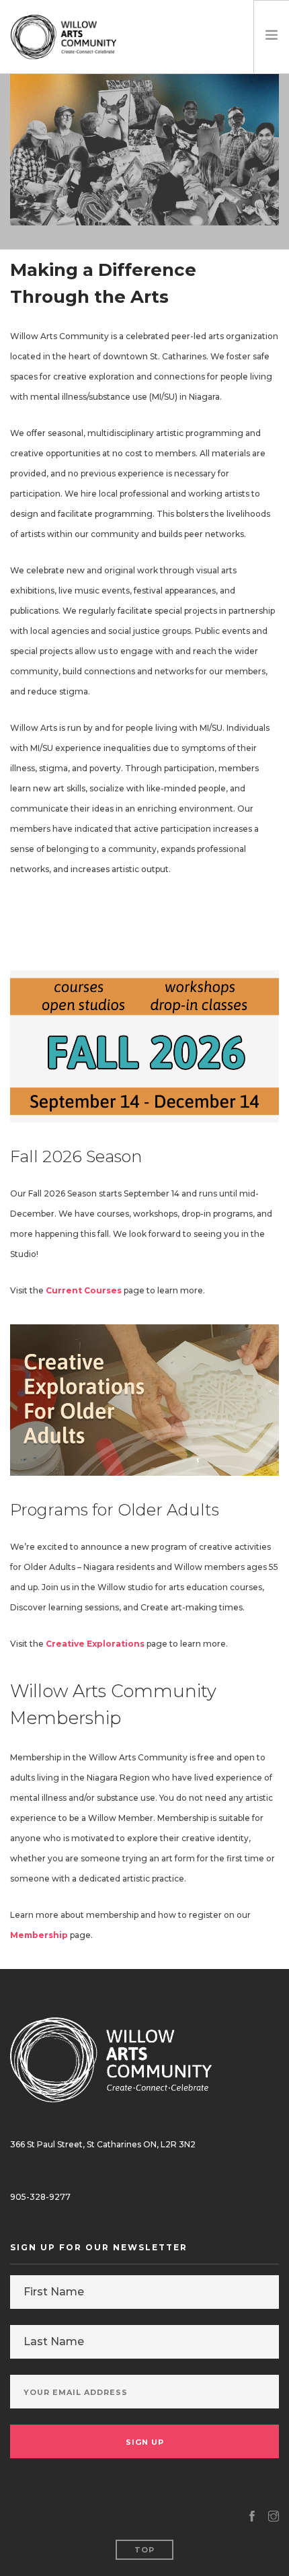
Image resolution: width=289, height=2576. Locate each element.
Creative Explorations (95, 1644)
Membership (39, 1935)
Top (144, 2550)
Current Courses (84, 1290)
